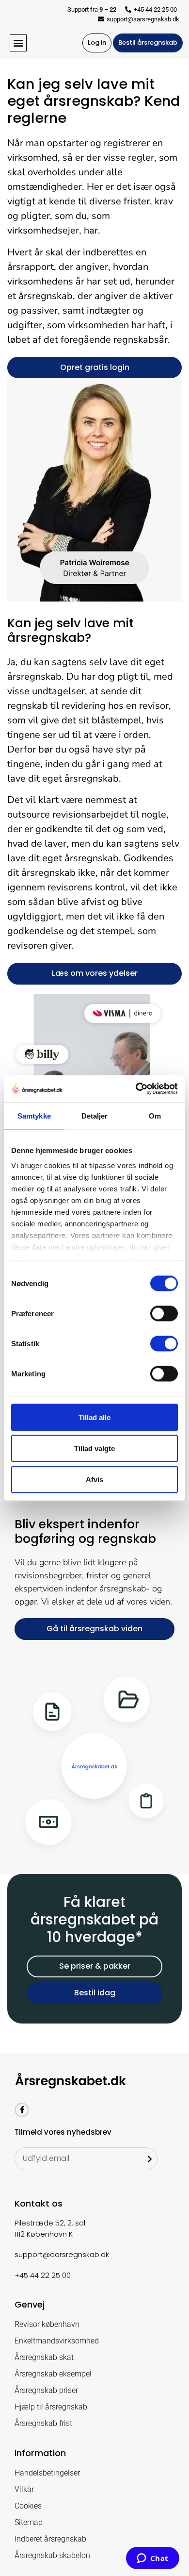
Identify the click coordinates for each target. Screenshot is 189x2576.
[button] (18, 43)
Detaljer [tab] (95, 1115)
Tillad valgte (94, 1448)
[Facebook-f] (22, 2110)
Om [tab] (155, 1115)
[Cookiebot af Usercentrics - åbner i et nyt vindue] (136, 1089)
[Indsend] (150, 2159)
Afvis (94, 1479)
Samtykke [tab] (34, 1115)
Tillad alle (94, 1417)
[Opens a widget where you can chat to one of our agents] (152, 2559)
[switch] (164, 1313)
